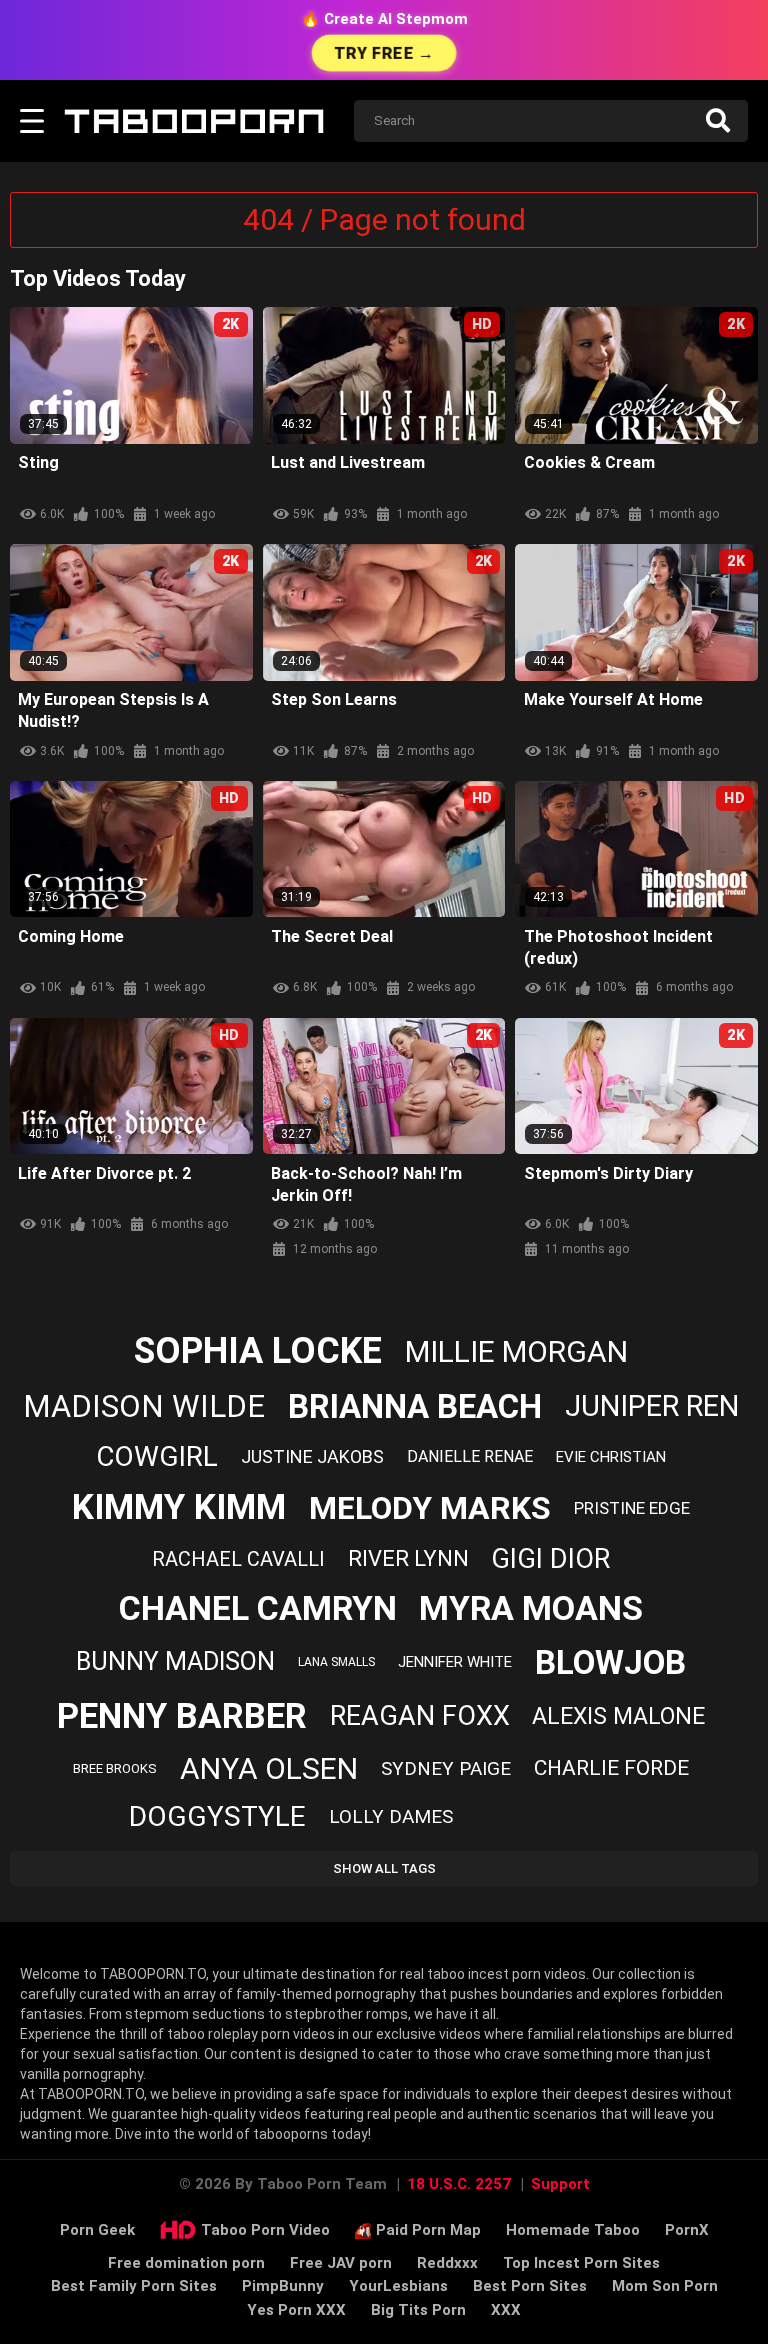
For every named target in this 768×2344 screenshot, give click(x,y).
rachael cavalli (238, 1559)
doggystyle (217, 1816)
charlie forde (611, 1768)
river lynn (408, 1558)
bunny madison (175, 1661)
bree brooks (115, 1768)
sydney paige (446, 1768)
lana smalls (336, 1662)
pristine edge (632, 1508)
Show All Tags (384, 1868)
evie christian (611, 1457)
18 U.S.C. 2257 (459, 2184)
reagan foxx (420, 1716)
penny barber (182, 1716)
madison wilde (144, 1406)
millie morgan (516, 1351)
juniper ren (652, 1406)
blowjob (610, 1662)
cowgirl (157, 1456)
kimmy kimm (179, 1507)
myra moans (531, 1608)
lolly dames (391, 1816)
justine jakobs (312, 1456)
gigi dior (550, 1559)
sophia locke (258, 1351)
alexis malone (618, 1716)
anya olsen (269, 1768)
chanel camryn (258, 1608)
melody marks (430, 1508)
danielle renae (470, 1456)
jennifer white (455, 1662)
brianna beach (415, 1406)
